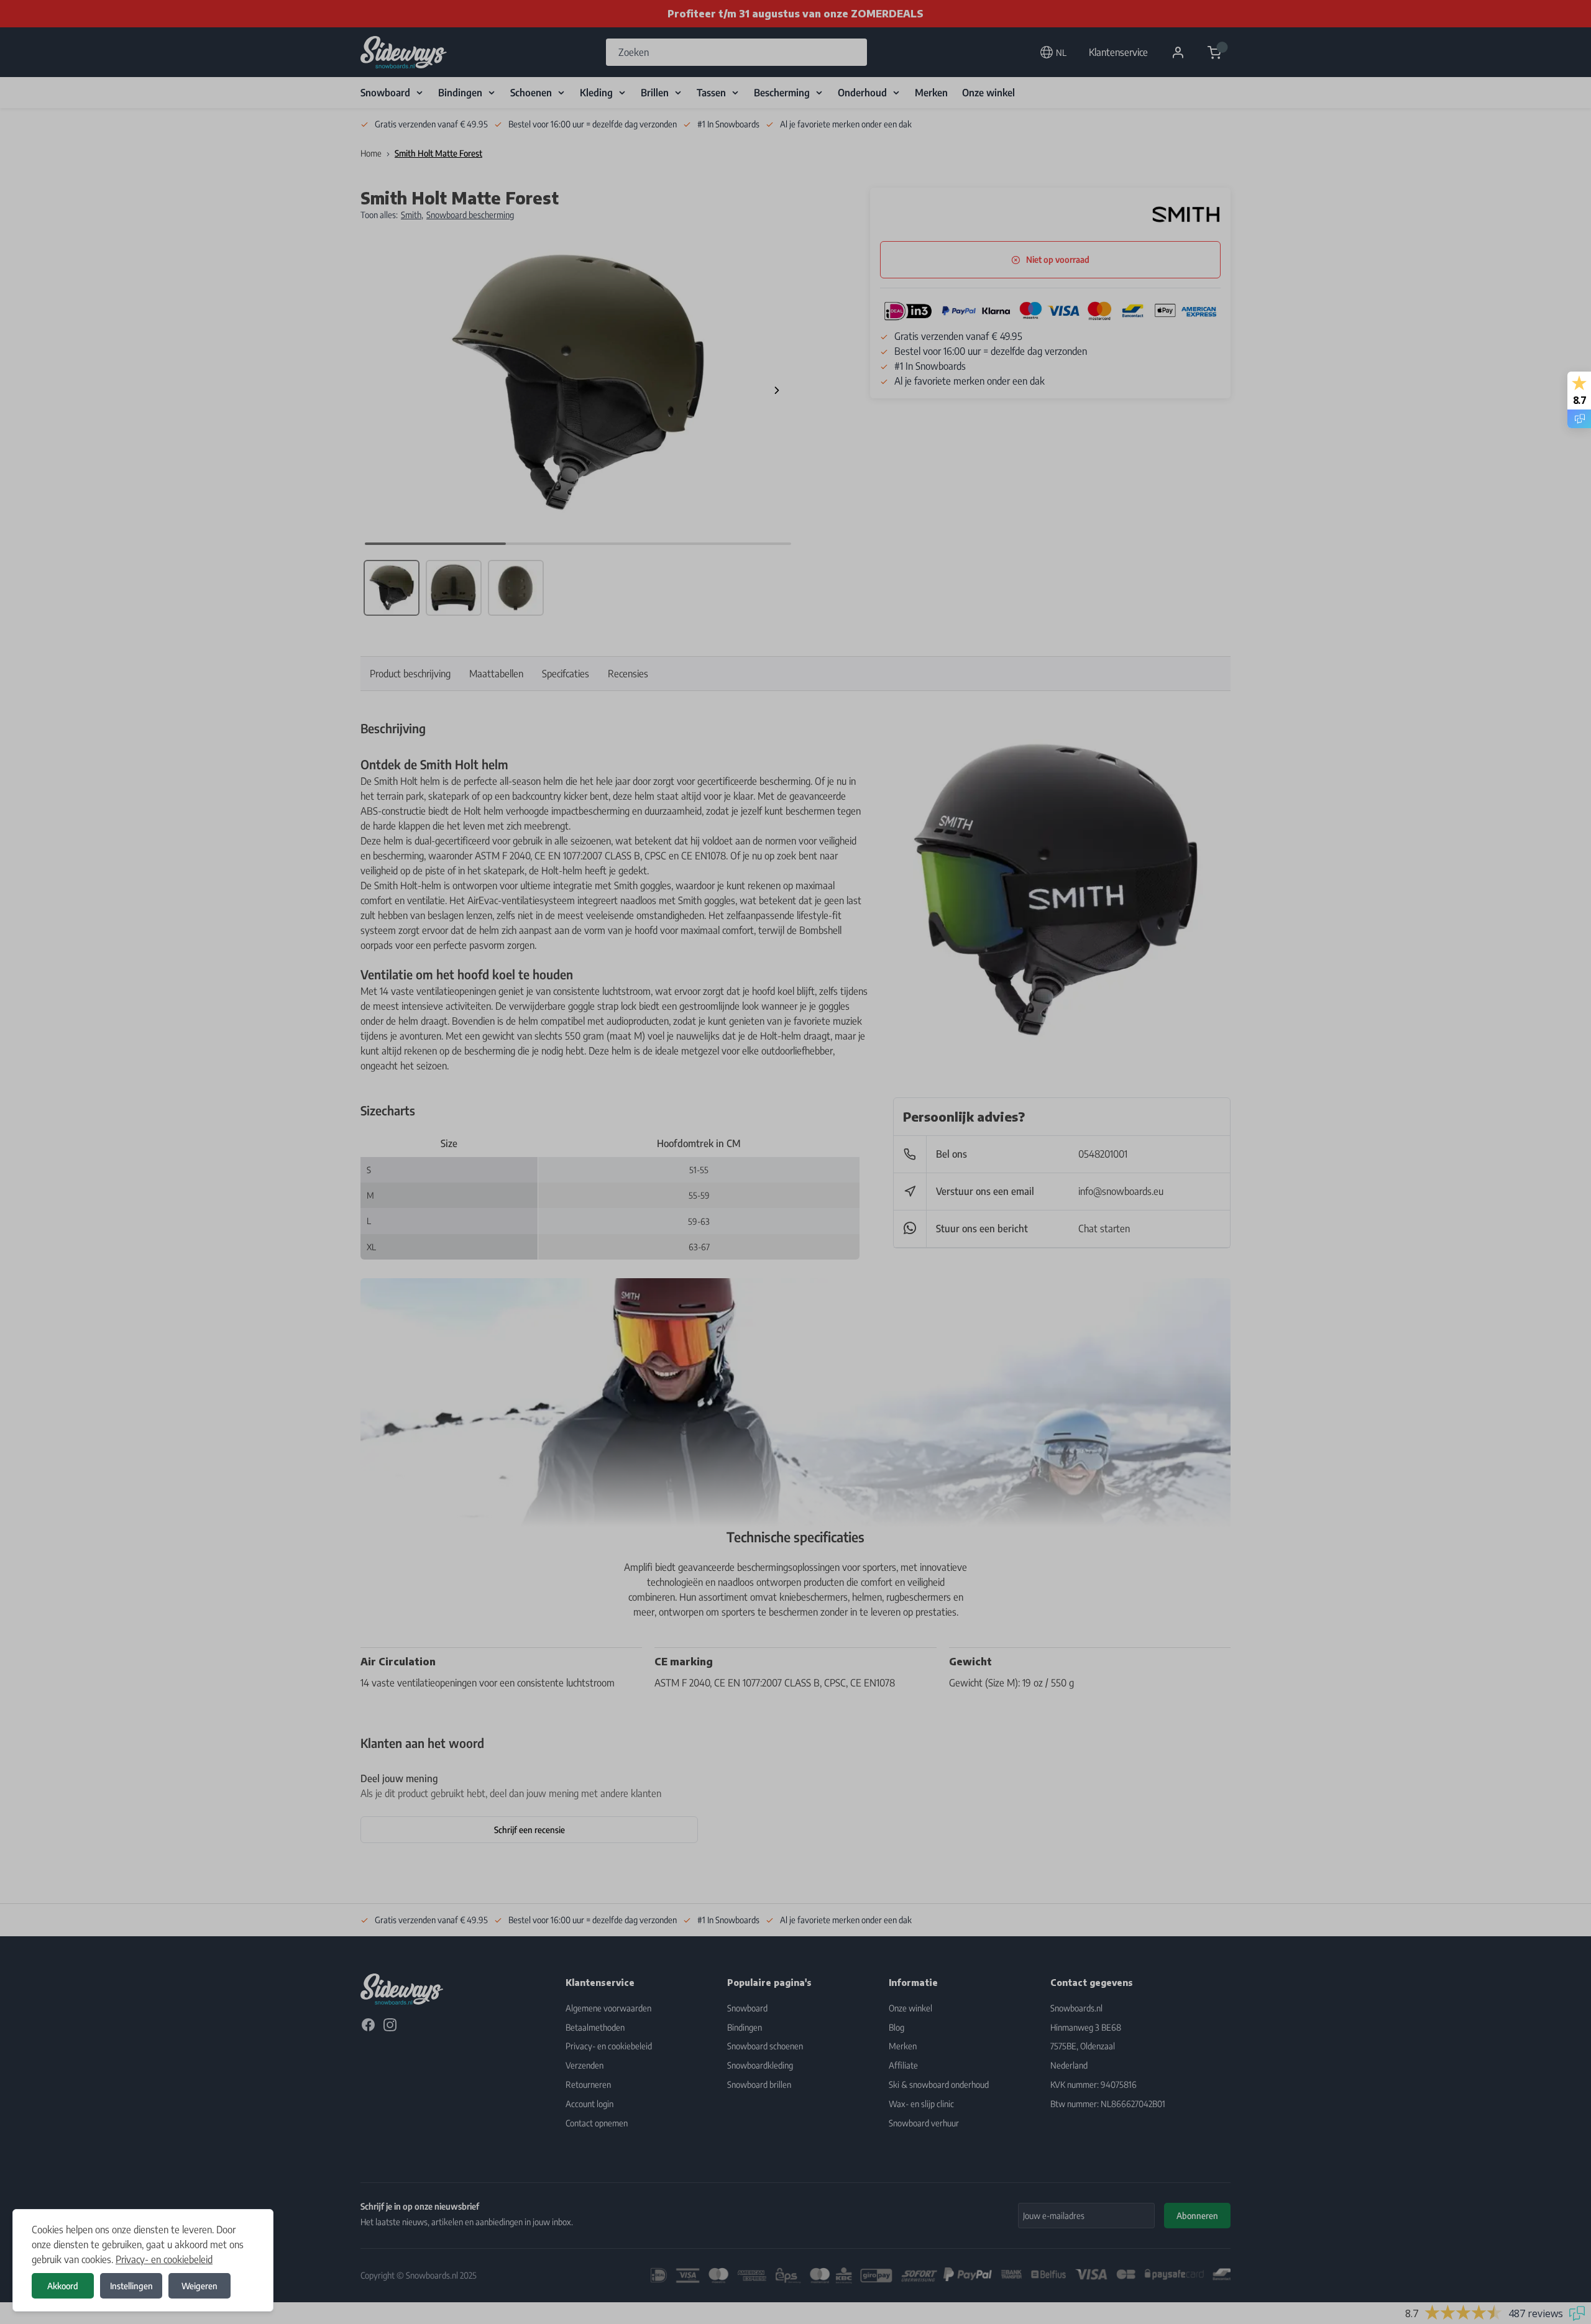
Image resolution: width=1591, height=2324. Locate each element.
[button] (795, 1162)
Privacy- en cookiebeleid (164, 2259)
